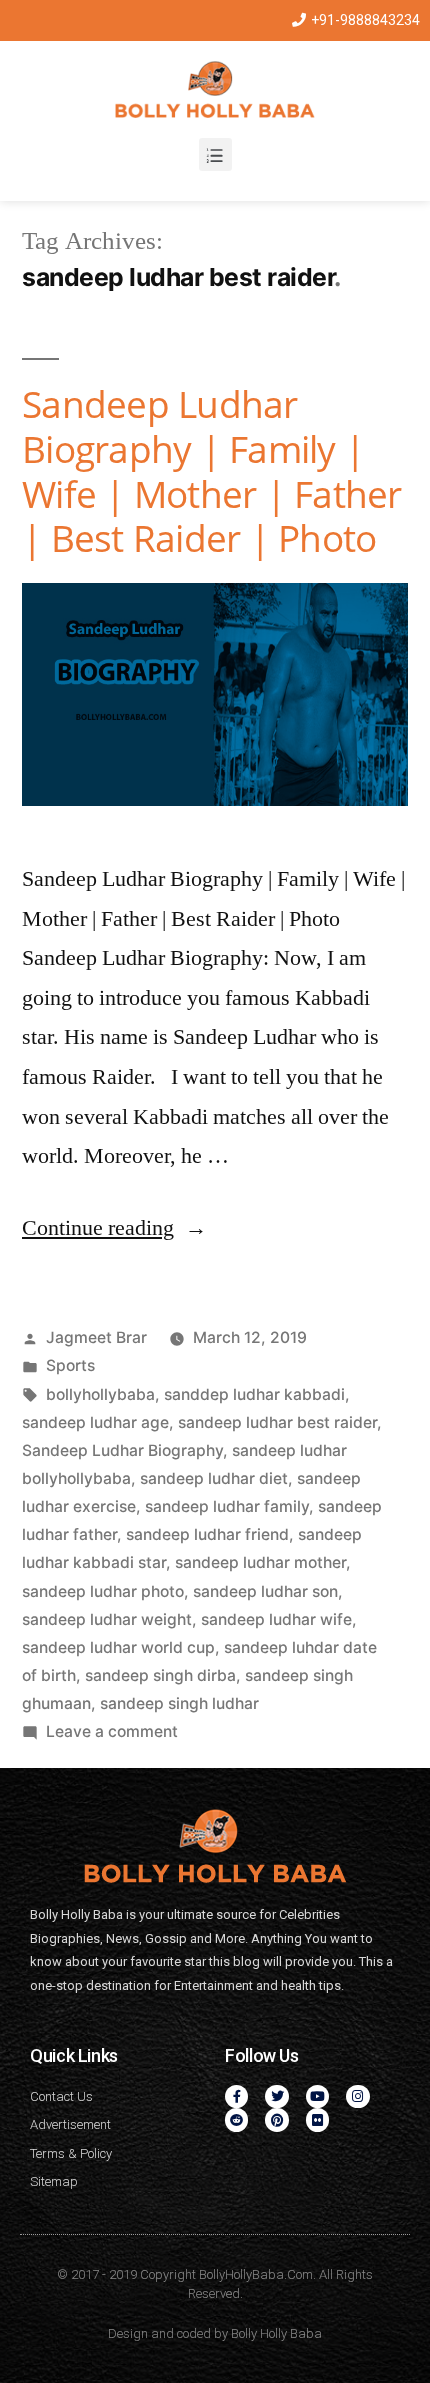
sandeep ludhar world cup (118, 1647)
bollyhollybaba (100, 1394)
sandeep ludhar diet (214, 1478)
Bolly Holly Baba (276, 2333)
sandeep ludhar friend (207, 1534)
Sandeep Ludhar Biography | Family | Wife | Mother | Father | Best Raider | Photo (212, 470)
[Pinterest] (276, 2119)
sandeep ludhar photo (103, 1591)
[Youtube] (317, 2096)
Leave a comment (112, 1731)
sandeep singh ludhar (179, 1703)
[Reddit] (236, 2119)
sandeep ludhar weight (107, 1619)
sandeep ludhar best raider (277, 1422)
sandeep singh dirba (160, 1675)
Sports (70, 1365)
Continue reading (114, 1228)
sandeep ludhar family (227, 1506)
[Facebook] (236, 2096)
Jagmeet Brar (96, 1337)
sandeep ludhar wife (276, 1619)
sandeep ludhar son (265, 1591)
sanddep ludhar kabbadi (254, 1394)
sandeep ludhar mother (260, 1562)
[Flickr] (317, 2119)
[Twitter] (276, 2096)
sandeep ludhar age (95, 1422)
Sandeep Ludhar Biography (122, 1450)
